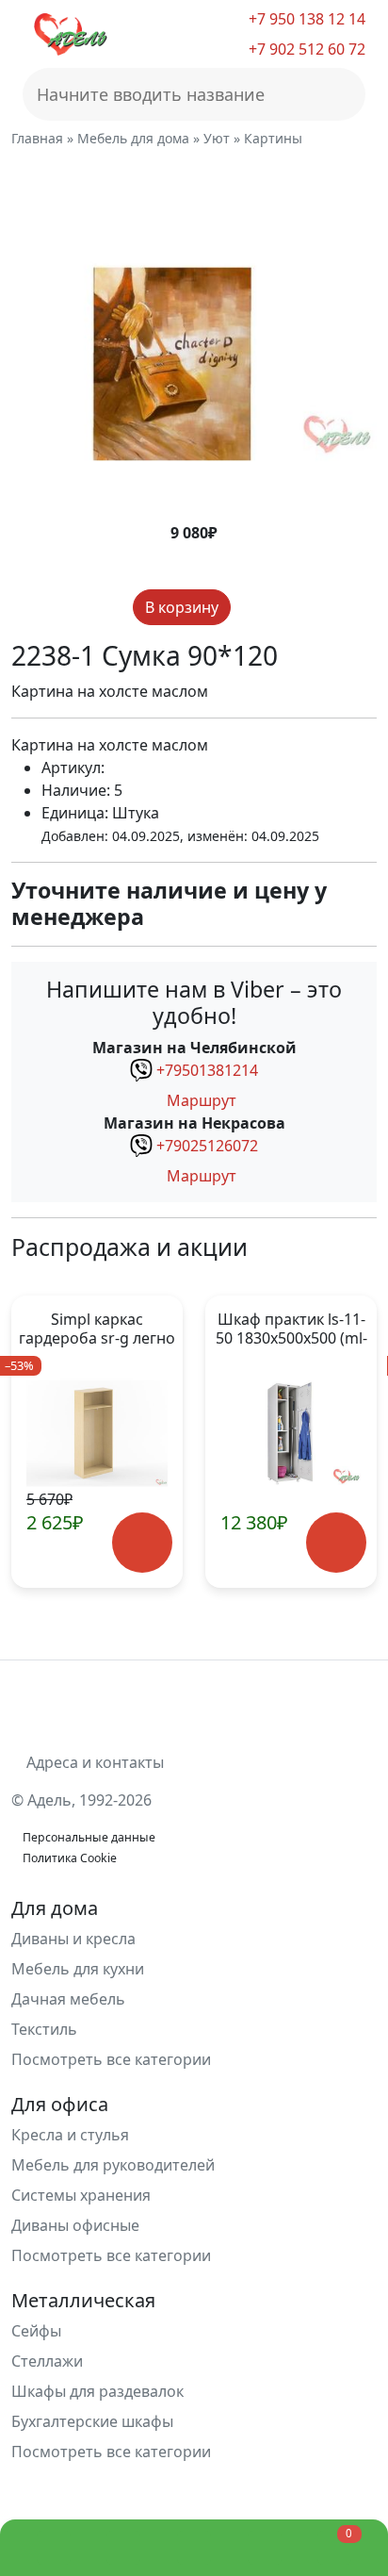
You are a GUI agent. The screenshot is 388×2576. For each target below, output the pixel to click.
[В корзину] (143, 1543)
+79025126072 (207, 1146)
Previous (37, 1442)
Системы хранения (81, 2195)
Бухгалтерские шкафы (92, 2421)
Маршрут (200, 1100)
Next (351, 1442)
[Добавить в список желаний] (247, 608)
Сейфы (36, 2331)
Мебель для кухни (78, 1969)
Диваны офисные (75, 2225)
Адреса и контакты (93, 1762)
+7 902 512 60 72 (305, 49)
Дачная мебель (68, 1999)
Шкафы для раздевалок (97, 2391)
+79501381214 (207, 1070)
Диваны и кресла (73, 1939)
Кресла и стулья (70, 2135)
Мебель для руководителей (113, 2165)
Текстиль (44, 2029)
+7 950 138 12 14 (305, 19)
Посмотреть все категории (113, 2059)
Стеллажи (47, 2361)
